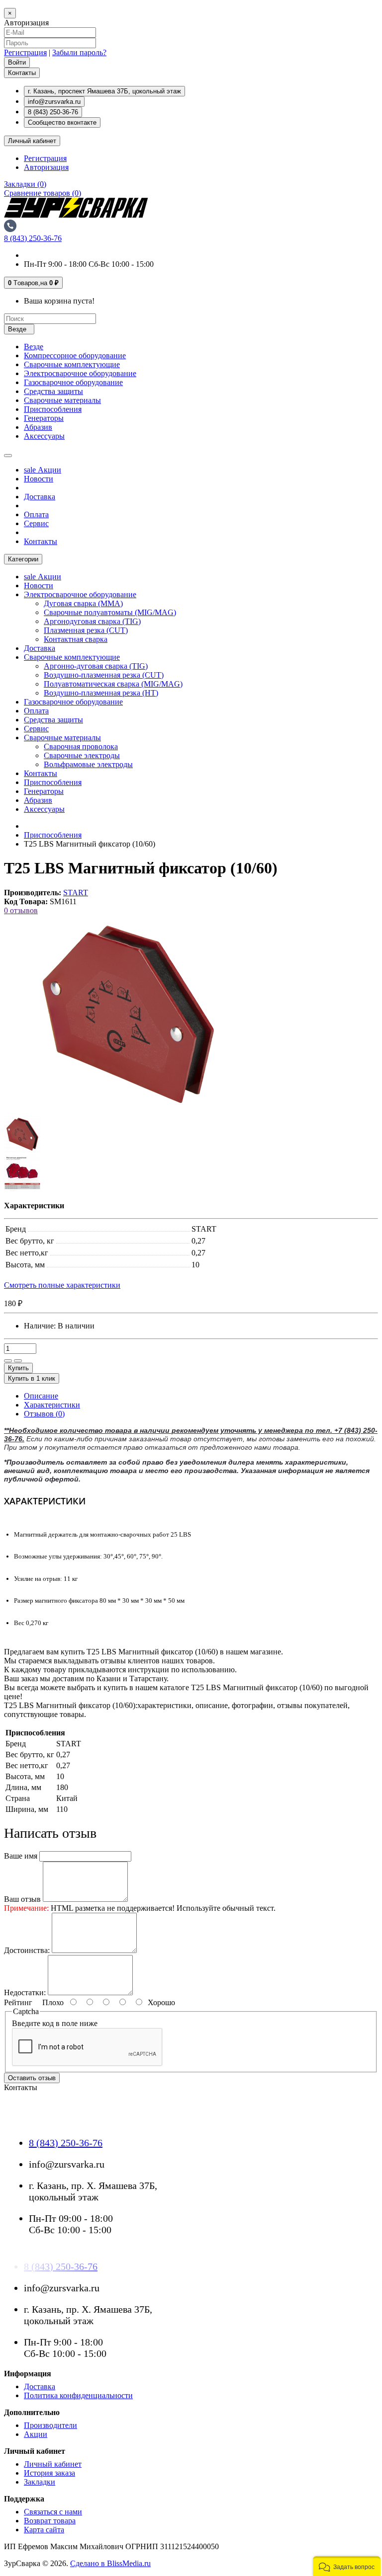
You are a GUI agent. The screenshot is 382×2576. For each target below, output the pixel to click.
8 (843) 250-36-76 (53, 112)
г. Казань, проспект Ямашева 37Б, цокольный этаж (104, 91)
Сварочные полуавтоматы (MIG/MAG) (110, 612)
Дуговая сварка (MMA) (83, 603)
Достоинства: (27, 1950)
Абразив (38, 427)
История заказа (49, 2473)
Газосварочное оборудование (73, 382)
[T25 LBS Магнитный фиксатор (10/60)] (128, 1111)
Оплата (36, 514)
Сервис (36, 523)
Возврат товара (50, 2521)
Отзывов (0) (44, 1414)
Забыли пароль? (79, 52)
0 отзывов (21, 910)
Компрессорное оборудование (75, 355)
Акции (43, 470)
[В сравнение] (18, 1361)
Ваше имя (21, 1856)
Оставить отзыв (32, 2078)
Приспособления (53, 409)
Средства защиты (53, 391)
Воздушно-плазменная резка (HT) (101, 693)
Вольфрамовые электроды (88, 764)
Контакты (22, 73)
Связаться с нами (53, 2512)
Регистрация (25, 52)
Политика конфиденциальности (78, 2395)
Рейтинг (18, 2002)
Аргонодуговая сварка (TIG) (92, 621)
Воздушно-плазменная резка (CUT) (104, 675)
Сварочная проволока (81, 746)
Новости (39, 479)
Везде (34, 347)
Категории (23, 559)
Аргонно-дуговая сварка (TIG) (96, 666)
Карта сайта (44, 2530)
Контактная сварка (76, 639)
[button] (347, 2566)
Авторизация (46, 167)
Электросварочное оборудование (80, 373)
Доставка (40, 497)
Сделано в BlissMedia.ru (110, 2563)
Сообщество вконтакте (62, 122)
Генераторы (44, 418)
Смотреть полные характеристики (62, 1285)
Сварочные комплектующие (72, 364)
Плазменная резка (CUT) (86, 630)
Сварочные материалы (62, 400)
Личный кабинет (53, 2464)
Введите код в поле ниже (55, 2023)
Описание (41, 1396)
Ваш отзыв (22, 1899)
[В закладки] (8, 1361)
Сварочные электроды (82, 755)
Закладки (40, 2482)
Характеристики (52, 1405)
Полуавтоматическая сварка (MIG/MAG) (113, 684)
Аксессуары (44, 436)
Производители (50, 2425)
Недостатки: (25, 1992)
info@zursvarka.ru (54, 102)
